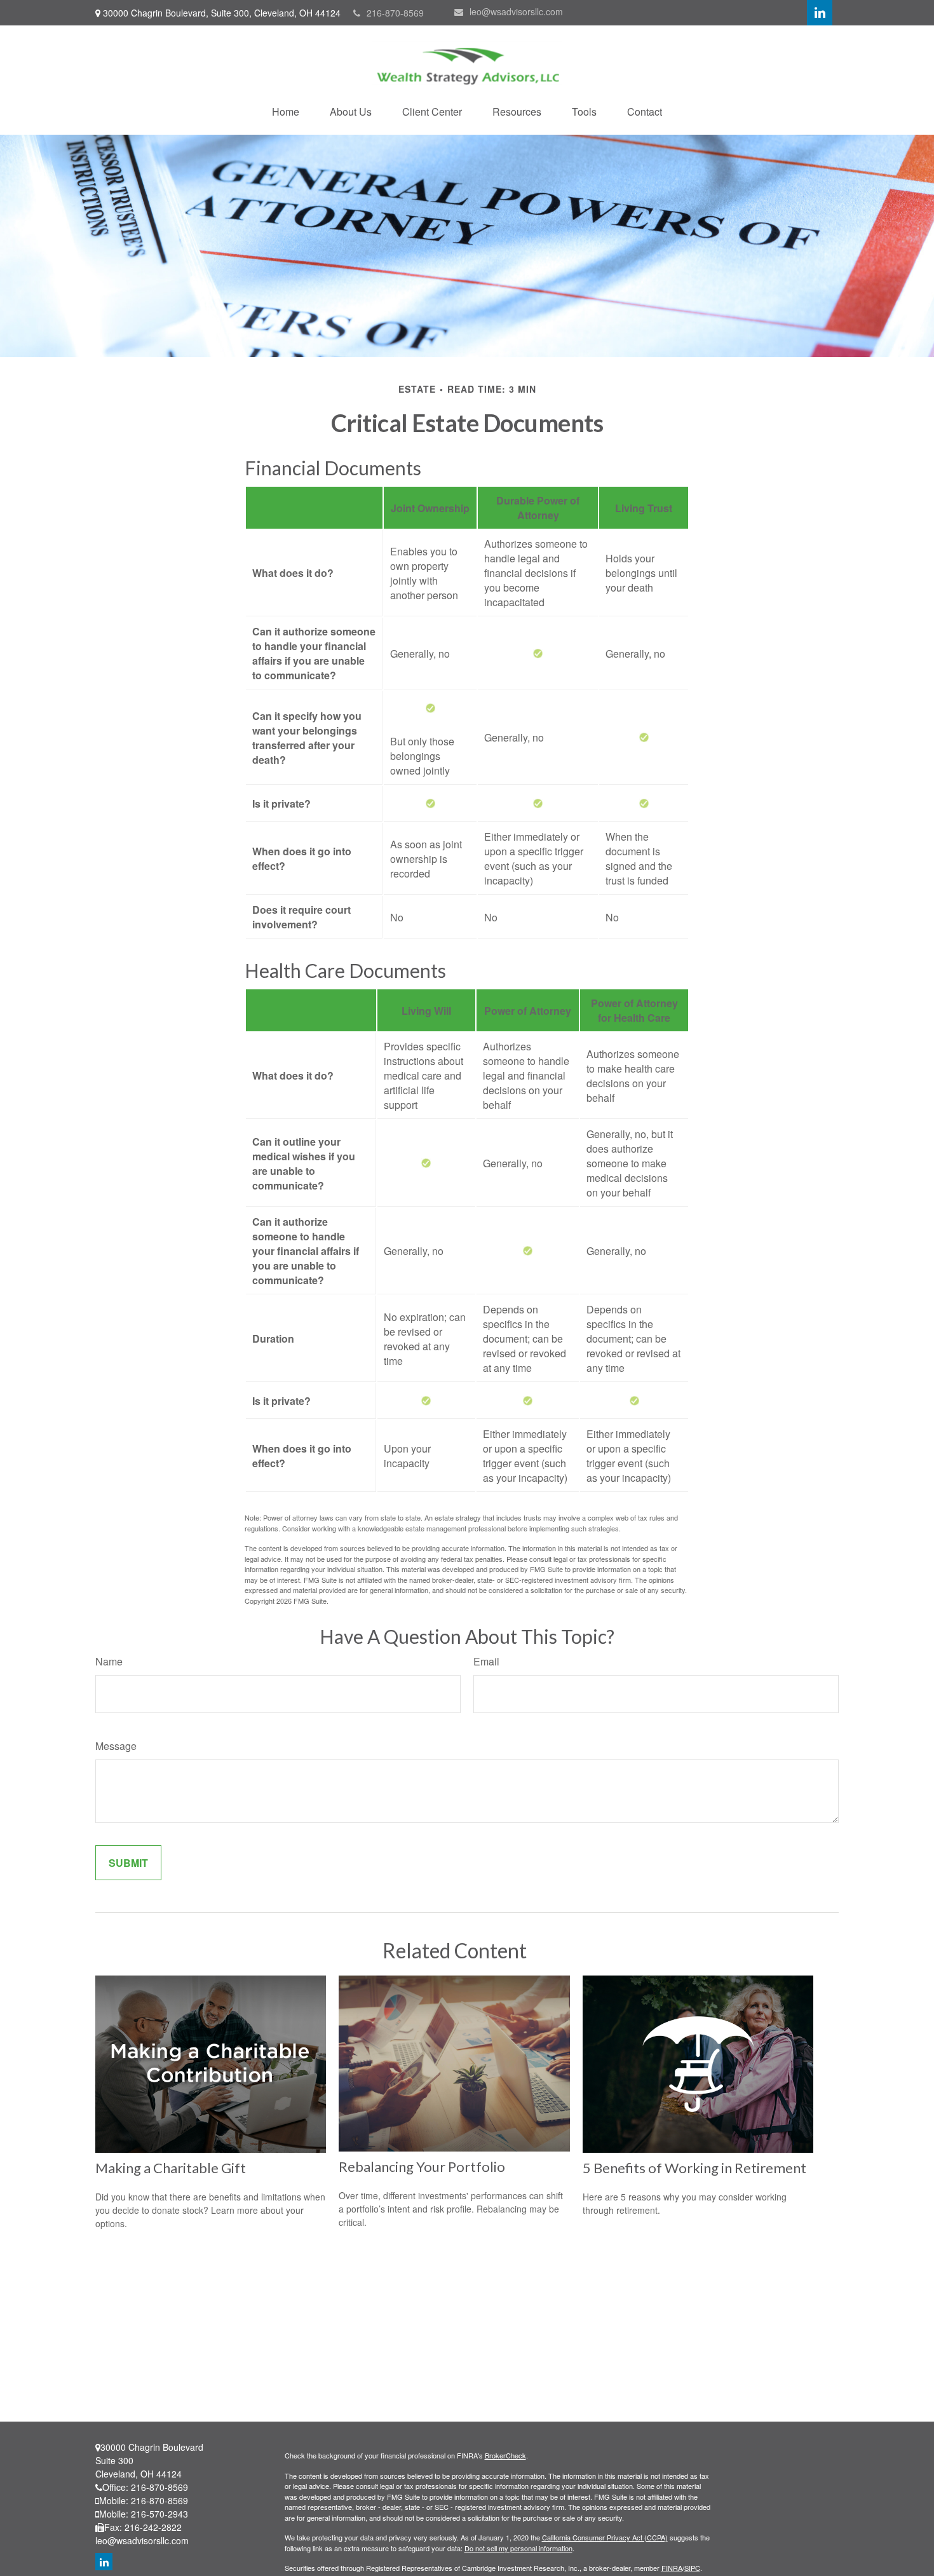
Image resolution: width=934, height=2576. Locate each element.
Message (116, 1746)
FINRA (672, 2568)
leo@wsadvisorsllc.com (516, 11)
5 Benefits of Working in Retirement (694, 2168)
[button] (286, 112)
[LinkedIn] (820, 13)
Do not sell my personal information (518, 2548)
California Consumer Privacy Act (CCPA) (605, 2537)
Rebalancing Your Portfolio (422, 2166)
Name (109, 1661)
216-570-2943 (159, 2514)
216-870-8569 (395, 13)
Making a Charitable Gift (171, 2168)
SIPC (692, 2568)
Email (486, 1661)
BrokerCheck (505, 2455)
